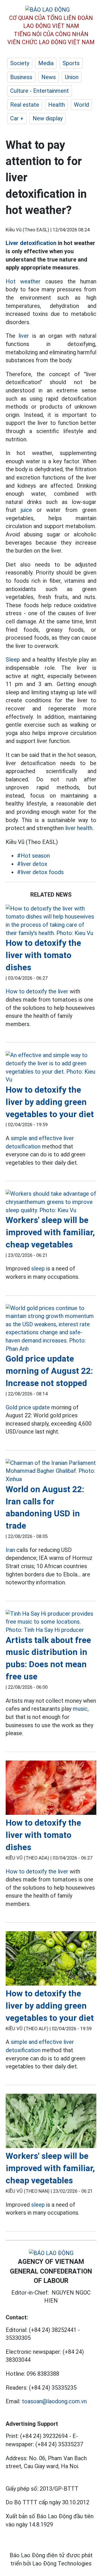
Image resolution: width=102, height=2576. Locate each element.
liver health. (79, 828)
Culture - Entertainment (40, 91)
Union (72, 77)
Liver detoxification (31, 243)
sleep (38, 1269)
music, (81, 1709)
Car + (17, 118)
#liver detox (32, 864)
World (81, 105)
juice (26, 510)
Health (57, 105)
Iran (10, 1550)
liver (24, 336)
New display (48, 118)
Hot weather (23, 281)
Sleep (13, 660)
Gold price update (28, 1407)
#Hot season (33, 856)
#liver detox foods (40, 872)
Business (21, 77)
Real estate (25, 105)
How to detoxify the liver (37, 991)
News (49, 77)
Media (46, 63)
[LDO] (51, 921)
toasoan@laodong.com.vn (54, 2401)
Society (20, 63)
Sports (71, 63)
